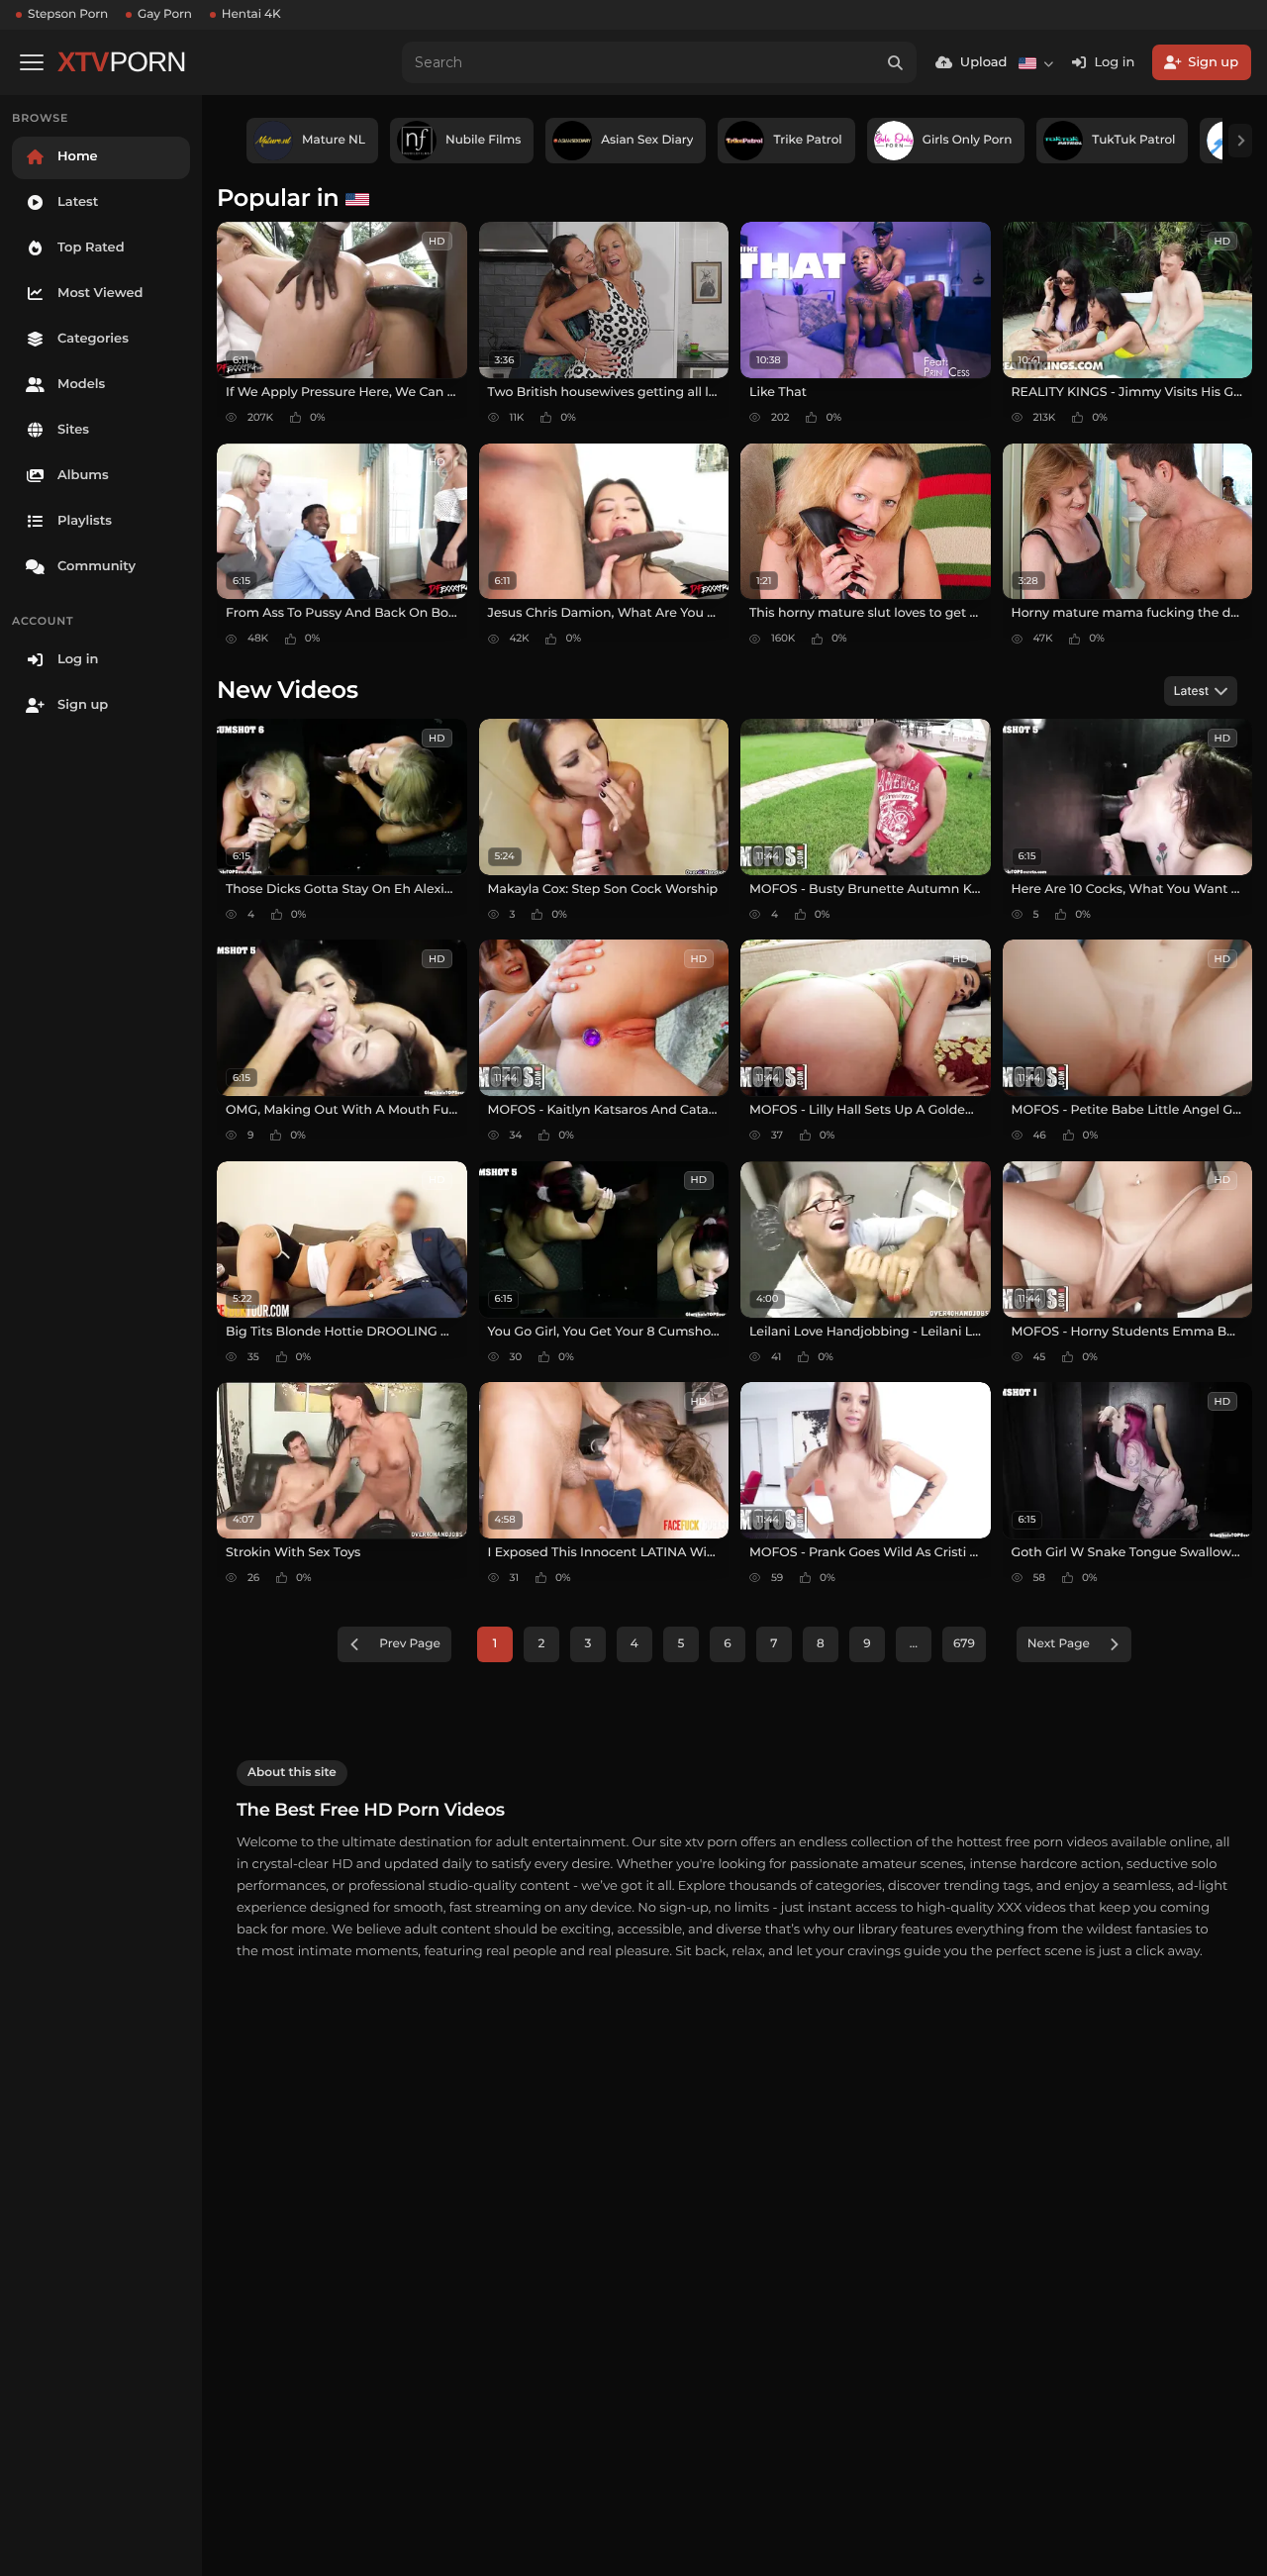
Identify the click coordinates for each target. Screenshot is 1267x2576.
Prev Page (410, 1644)
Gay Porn (165, 14)
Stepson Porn (68, 14)
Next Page (1059, 1644)
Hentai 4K (251, 14)
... (914, 1644)
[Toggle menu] (32, 62)
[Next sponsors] (1240, 141)
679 (964, 1644)
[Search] (896, 62)
